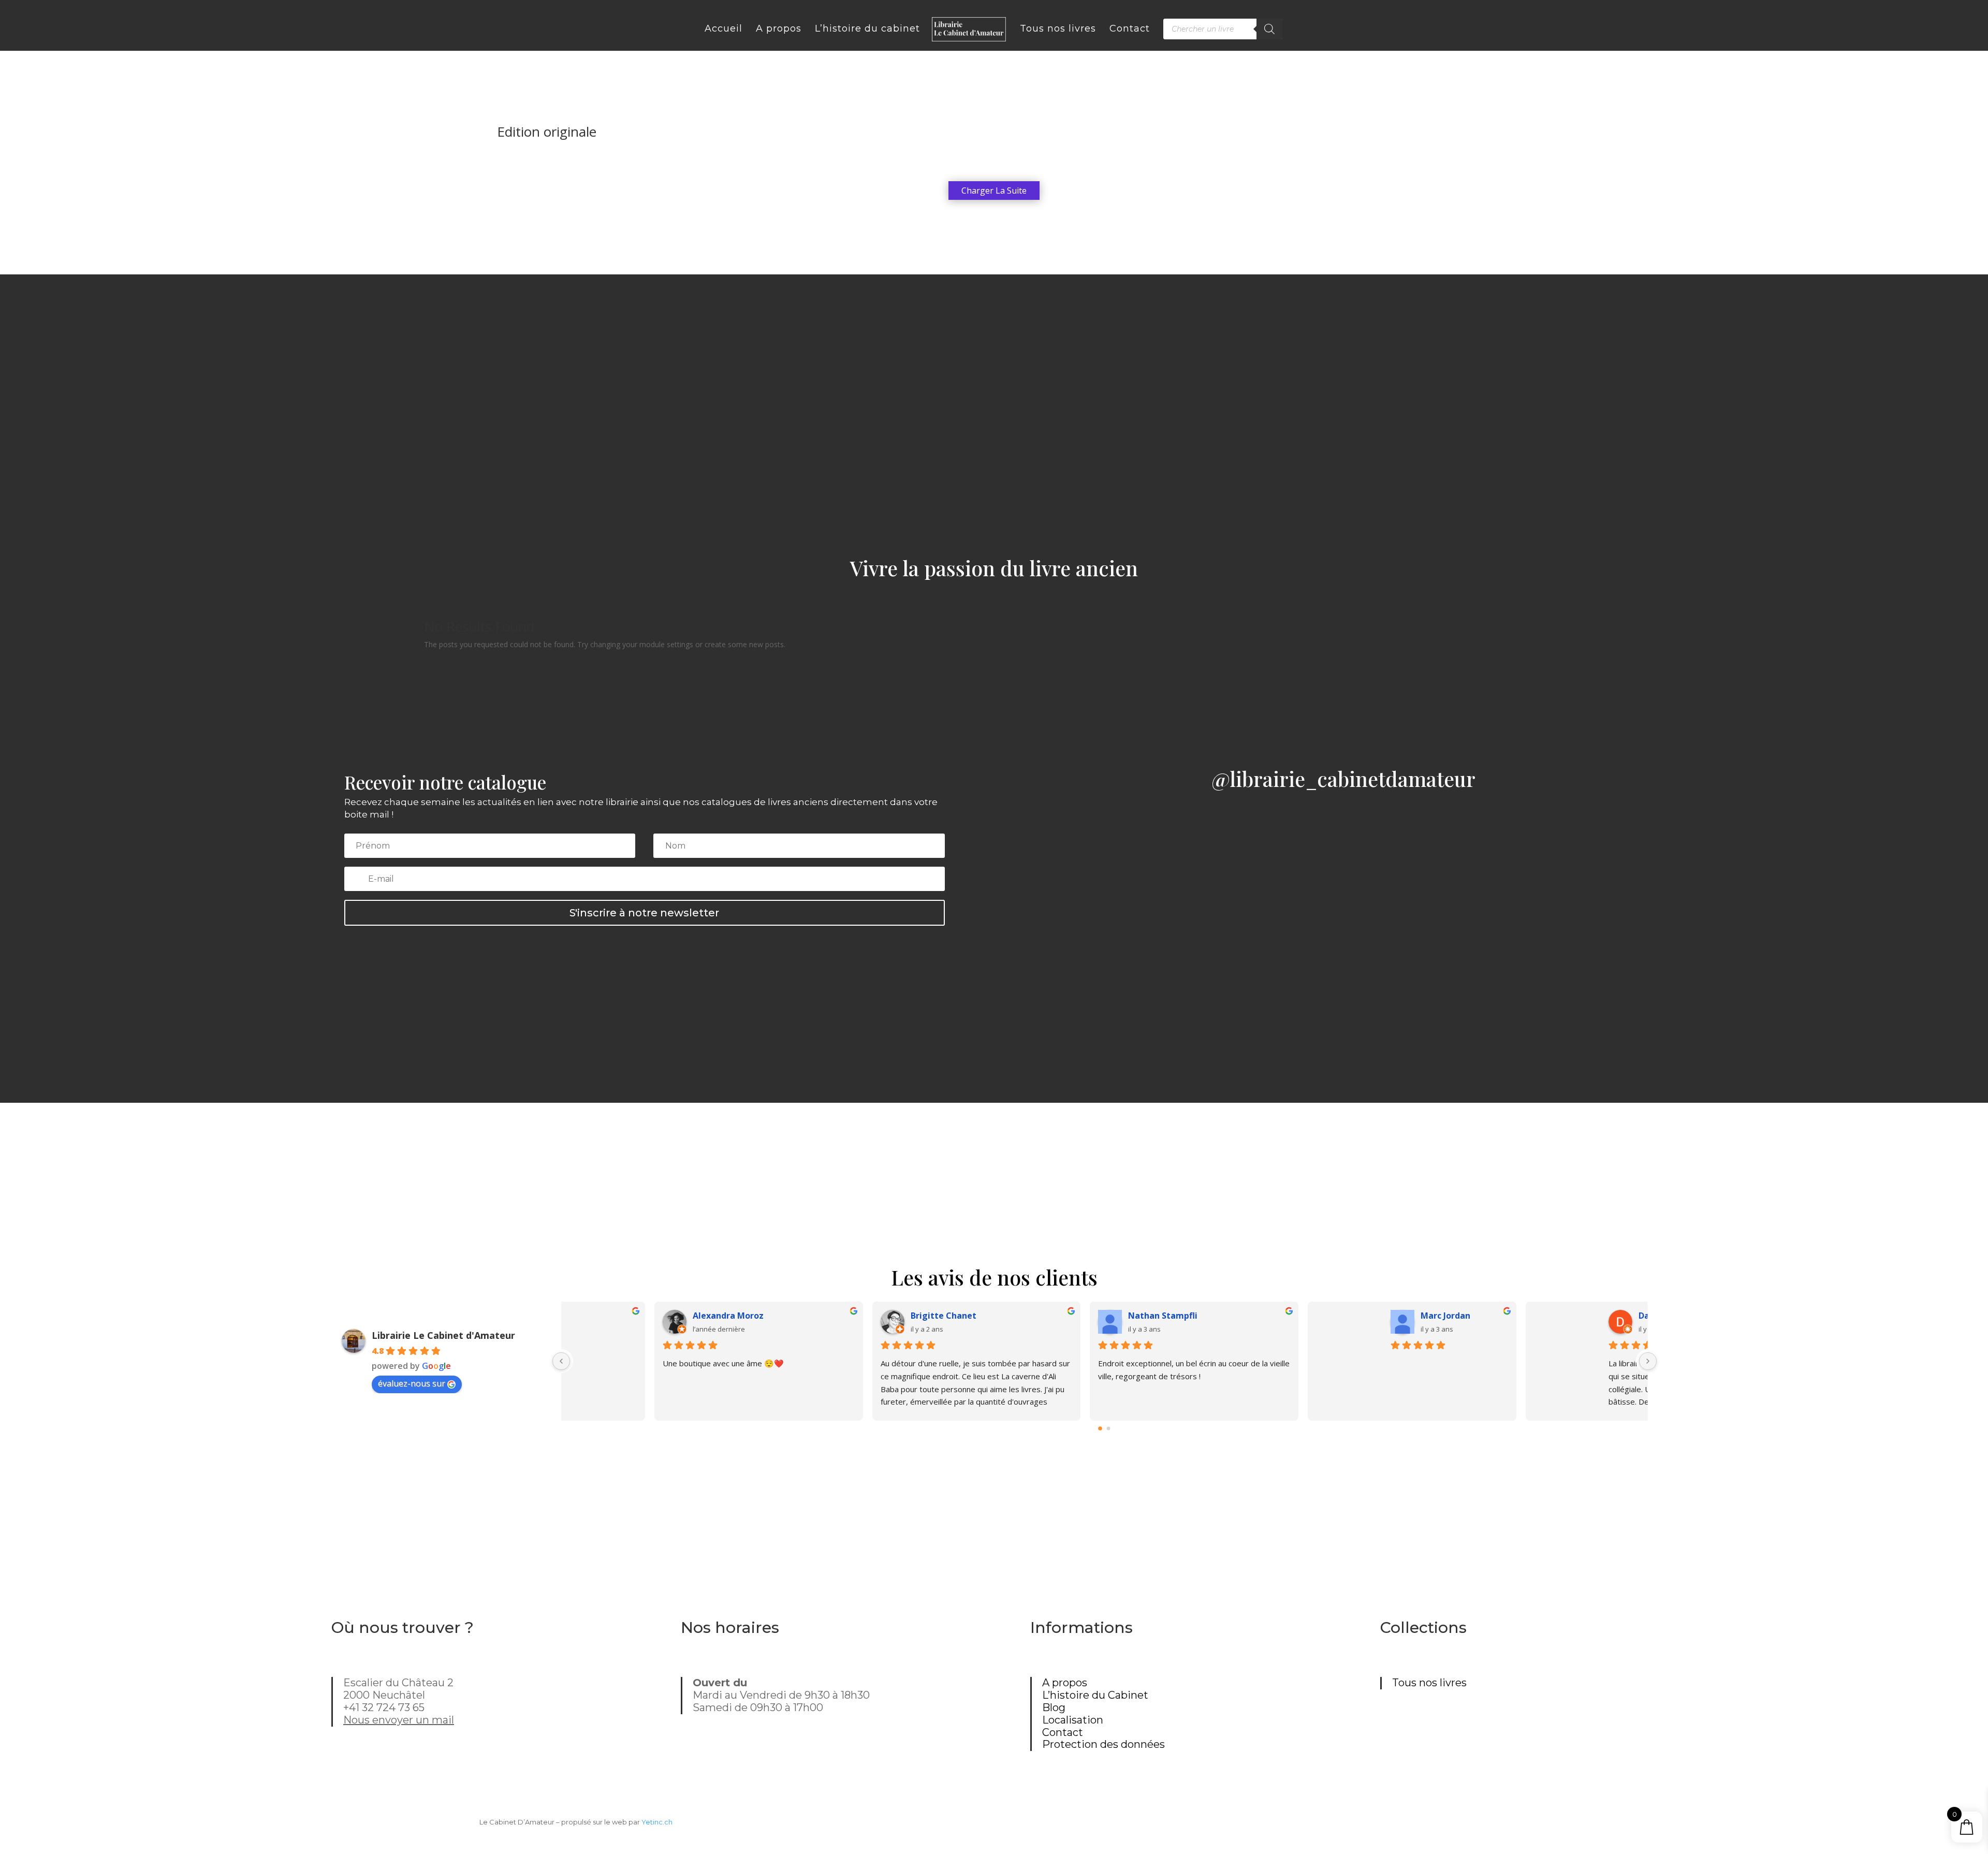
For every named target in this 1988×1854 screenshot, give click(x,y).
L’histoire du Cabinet (1095, 1695)
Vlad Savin (842, 1316)
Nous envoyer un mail (399, 1720)
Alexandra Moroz (1074, 1316)
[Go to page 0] (1101, 1428)
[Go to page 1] (1109, 1429)
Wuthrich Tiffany (638, 1316)
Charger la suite (994, 191)
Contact (1063, 1732)
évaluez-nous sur (412, 1383)
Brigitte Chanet (1289, 1316)
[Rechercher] (1269, 29)
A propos (1065, 1683)
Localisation (1073, 1720)
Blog (1054, 1707)
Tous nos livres (1429, 1683)
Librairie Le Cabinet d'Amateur (443, 1335)
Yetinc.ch (657, 1822)
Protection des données (1103, 1744)
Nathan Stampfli (1509, 1316)
